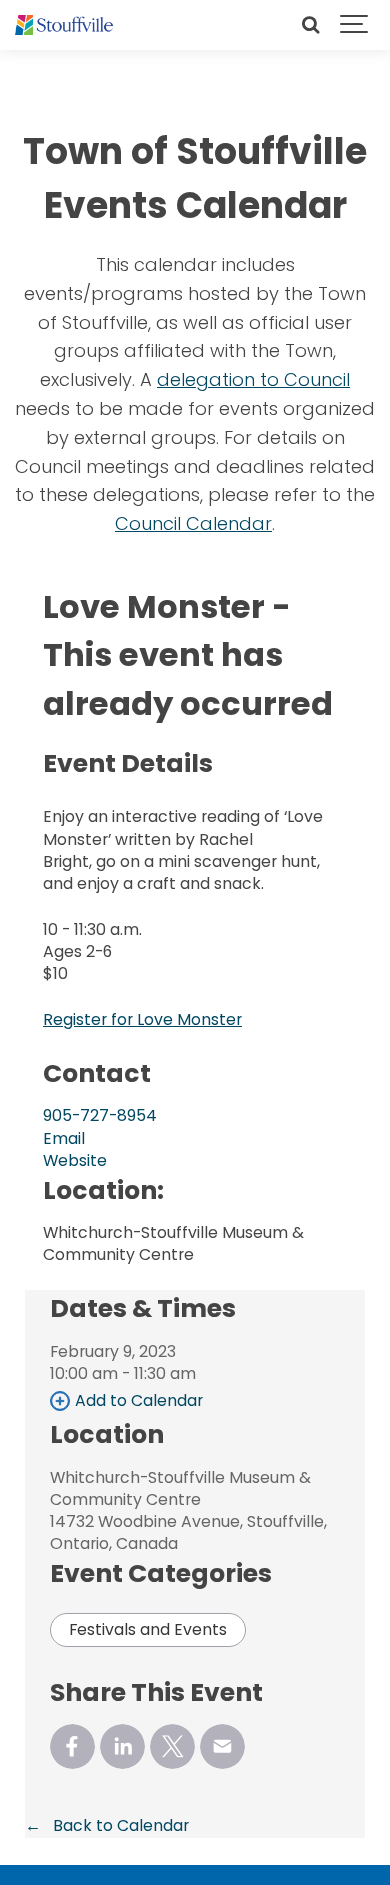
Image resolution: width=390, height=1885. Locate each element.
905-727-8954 (100, 1115)
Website (75, 1160)
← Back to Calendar (107, 1825)
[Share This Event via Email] (222, 1746)
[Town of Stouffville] (64, 25)
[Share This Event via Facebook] (72, 1746)
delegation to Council (253, 379)
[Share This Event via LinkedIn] (122, 1746)
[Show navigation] (355, 25)
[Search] (310, 25)
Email (64, 1138)
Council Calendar (193, 523)
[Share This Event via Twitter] (172, 1746)
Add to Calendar (139, 1400)
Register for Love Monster (142, 1019)
